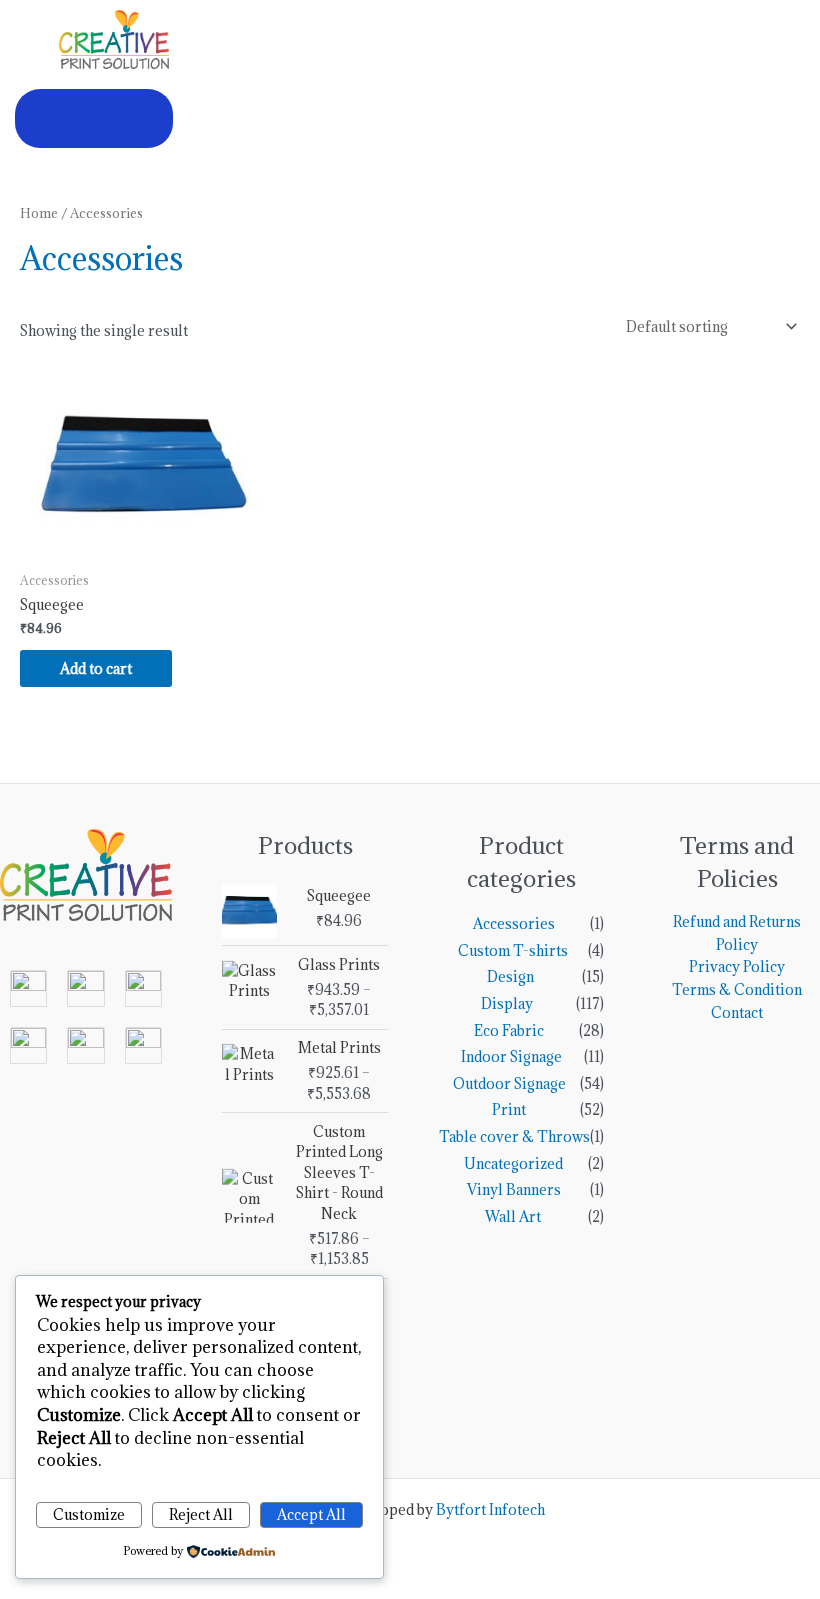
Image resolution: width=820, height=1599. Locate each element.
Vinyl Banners (514, 1189)
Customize (89, 1514)
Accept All (311, 1514)
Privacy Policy (737, 966)
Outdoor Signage (509, 1083)
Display (507, 1003)
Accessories (514, 923)
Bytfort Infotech (490, 1509)
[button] (94, 118)
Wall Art (513, 1216)
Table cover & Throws (514, 1136)
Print (509, 1109)
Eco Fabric (509, 1030)
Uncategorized (513, 1163)
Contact (737, 1012)
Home (39, 213)
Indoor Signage (511, 1056)
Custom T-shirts (513, 950)
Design (510, 976)
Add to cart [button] (96, 668)
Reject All (201, 1514)
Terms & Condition (737, 989)
